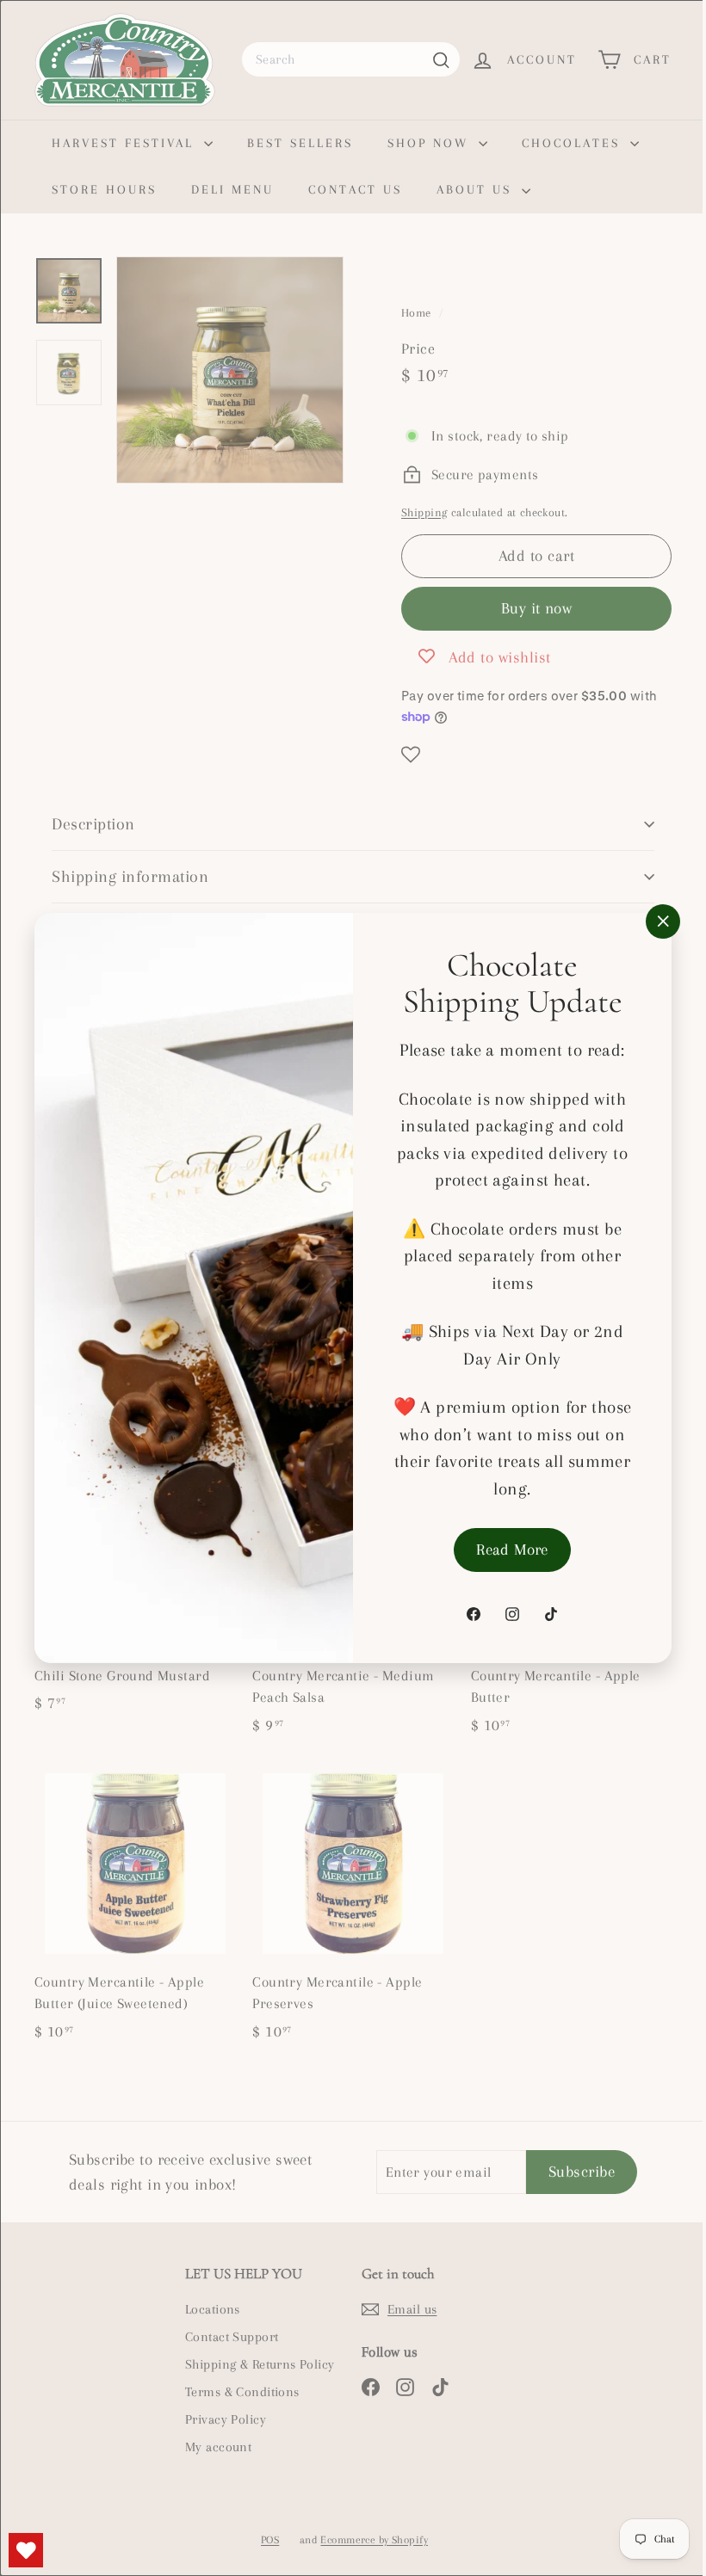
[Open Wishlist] (26, 2550)
